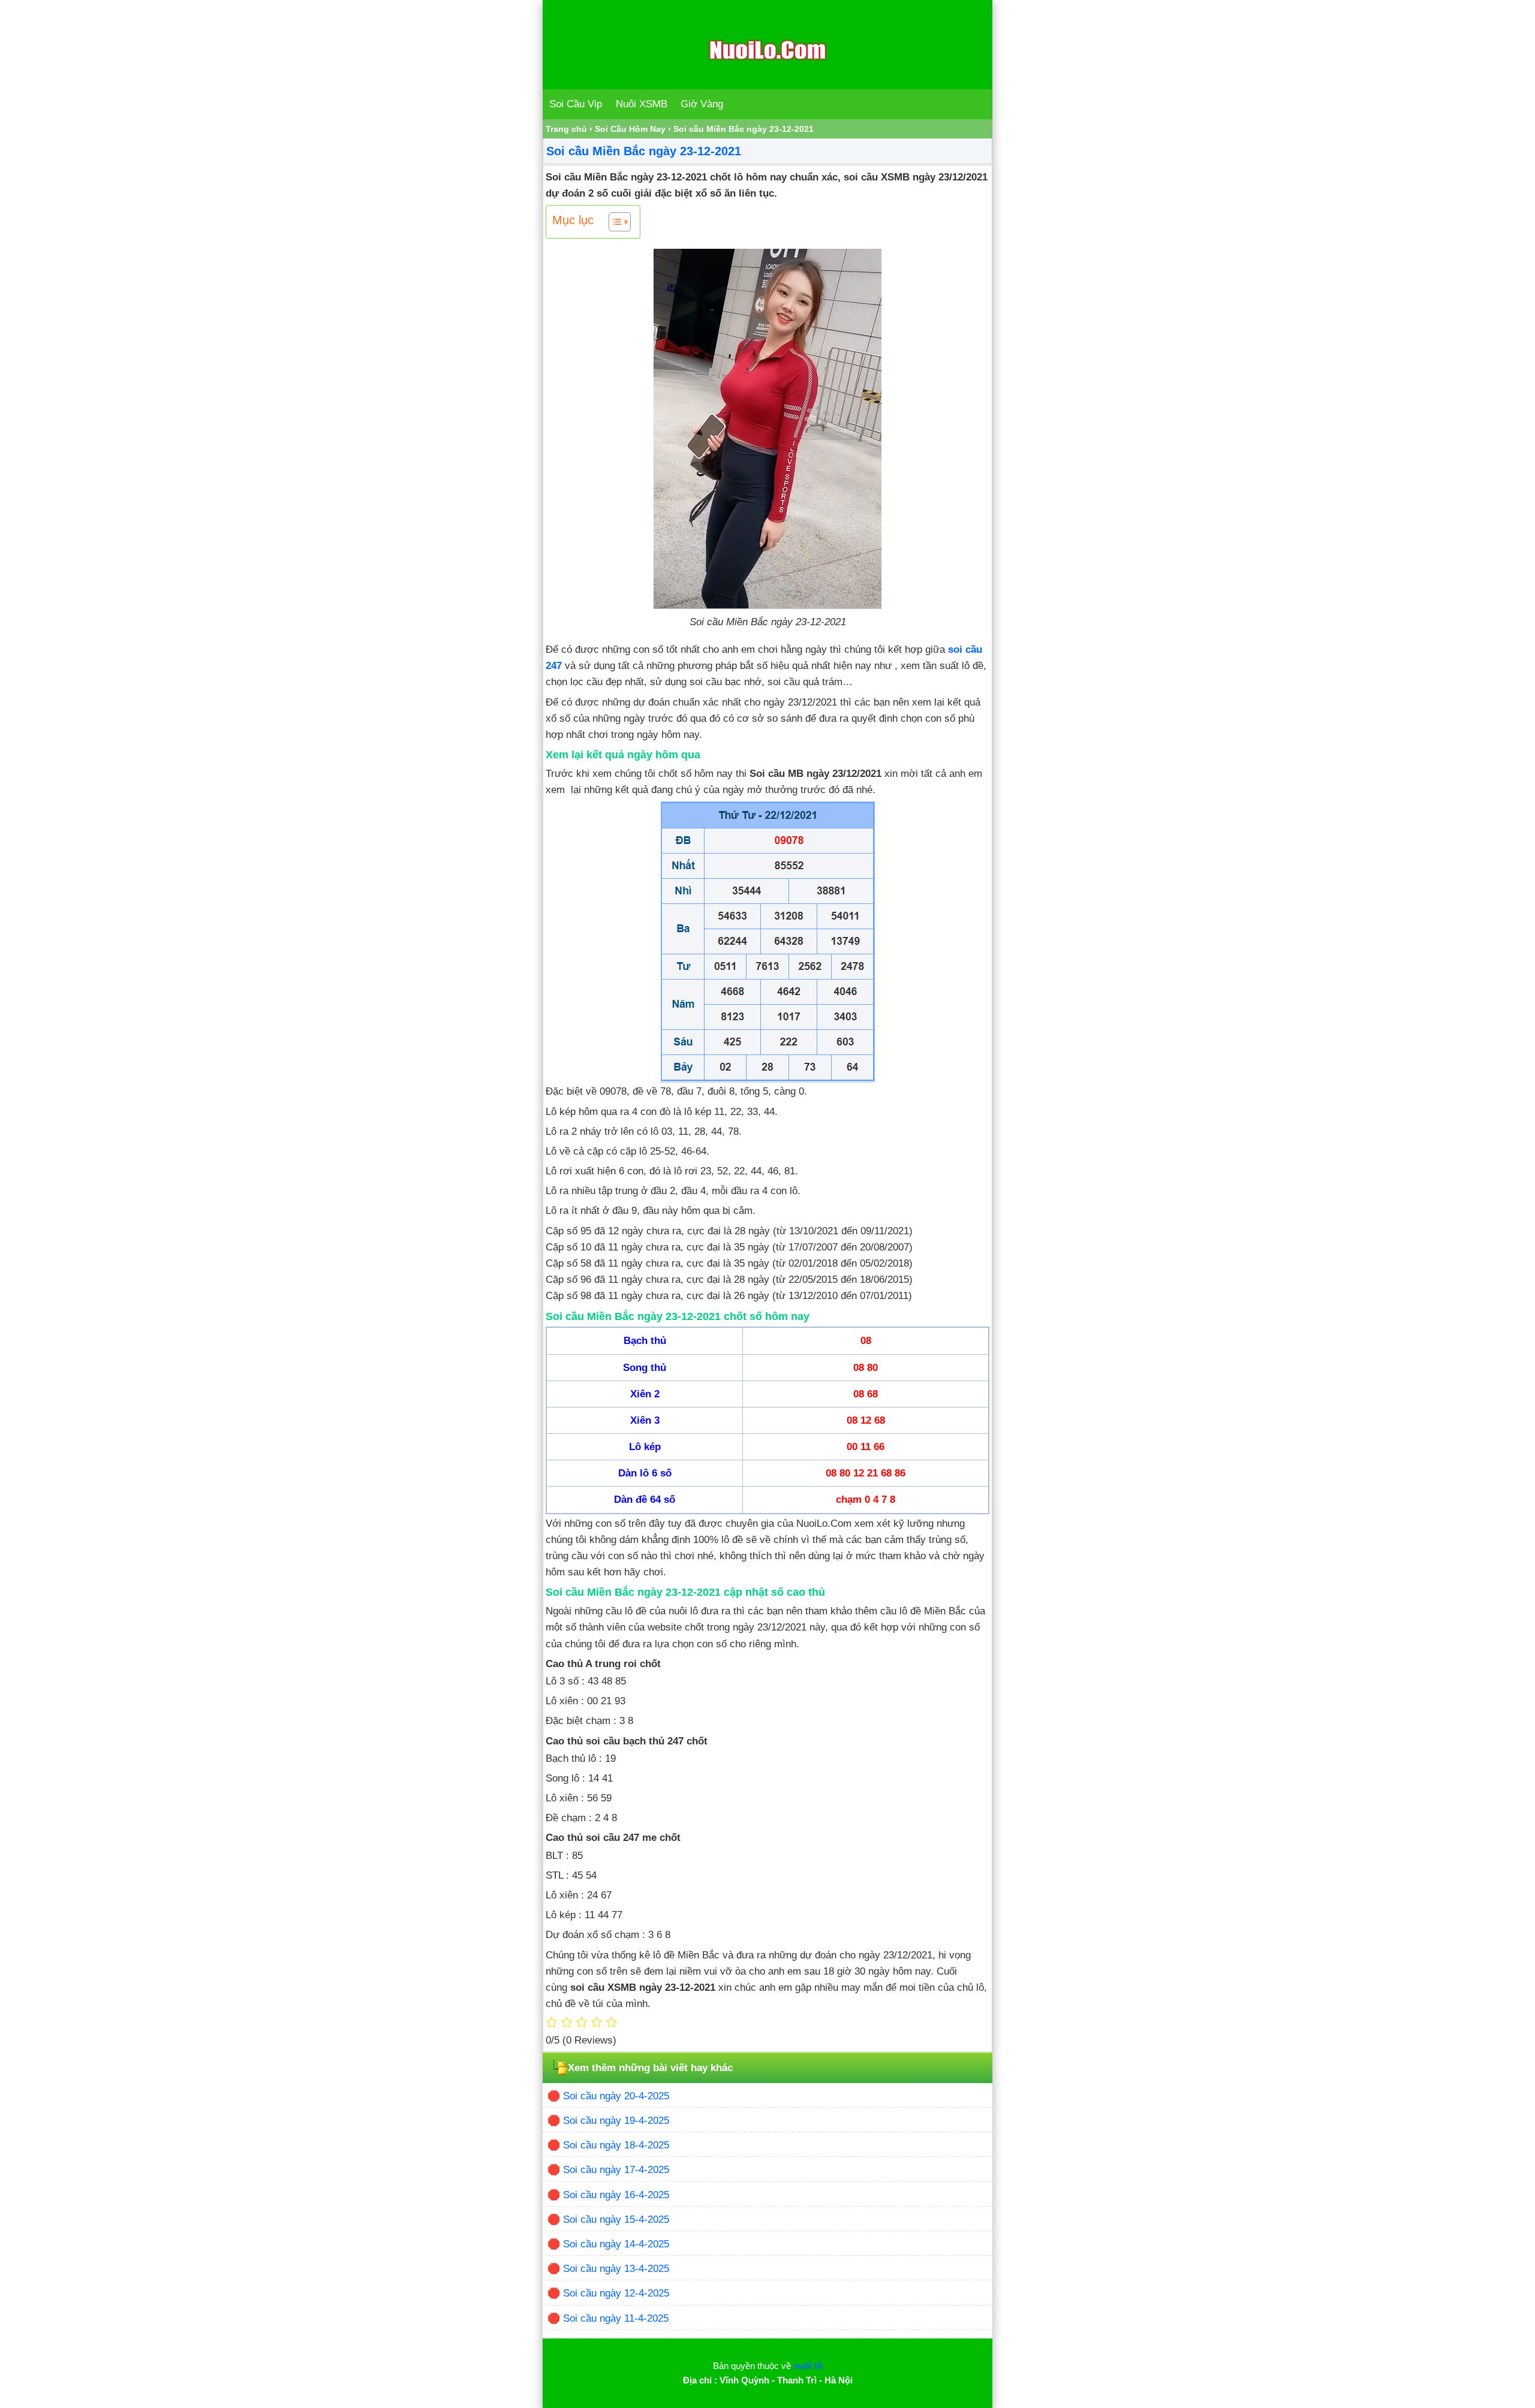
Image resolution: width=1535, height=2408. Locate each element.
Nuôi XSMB (642, 104)
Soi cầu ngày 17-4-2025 (616, 2170)
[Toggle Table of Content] (614, 222)
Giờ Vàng (702, 104)
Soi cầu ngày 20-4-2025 (616, 2096)
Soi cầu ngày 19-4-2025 (616, 2121)
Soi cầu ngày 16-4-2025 (616, 2195)
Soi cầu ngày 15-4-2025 (616, 2219)
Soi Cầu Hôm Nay (630, 129)
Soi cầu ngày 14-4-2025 (616, 2244)
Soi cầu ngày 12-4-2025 (616, 2293)
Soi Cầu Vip (576, 104)
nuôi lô (808, 2366)
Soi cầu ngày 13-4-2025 (616, 2269)
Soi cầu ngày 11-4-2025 (616, 2318)
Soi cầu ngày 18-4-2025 (616, 2145)
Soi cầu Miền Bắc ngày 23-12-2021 (644, 151)
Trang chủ (566, 129)
